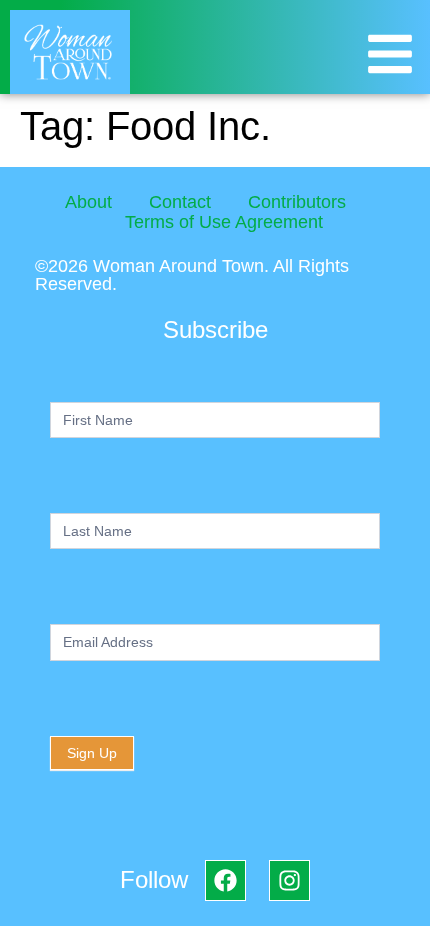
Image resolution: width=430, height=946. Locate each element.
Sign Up (92, 753)
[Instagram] (289, 880)
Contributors (297, 202)
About (88, 202)
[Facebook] (225, 880)
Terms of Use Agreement (224, 222)
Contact (180, 202)
